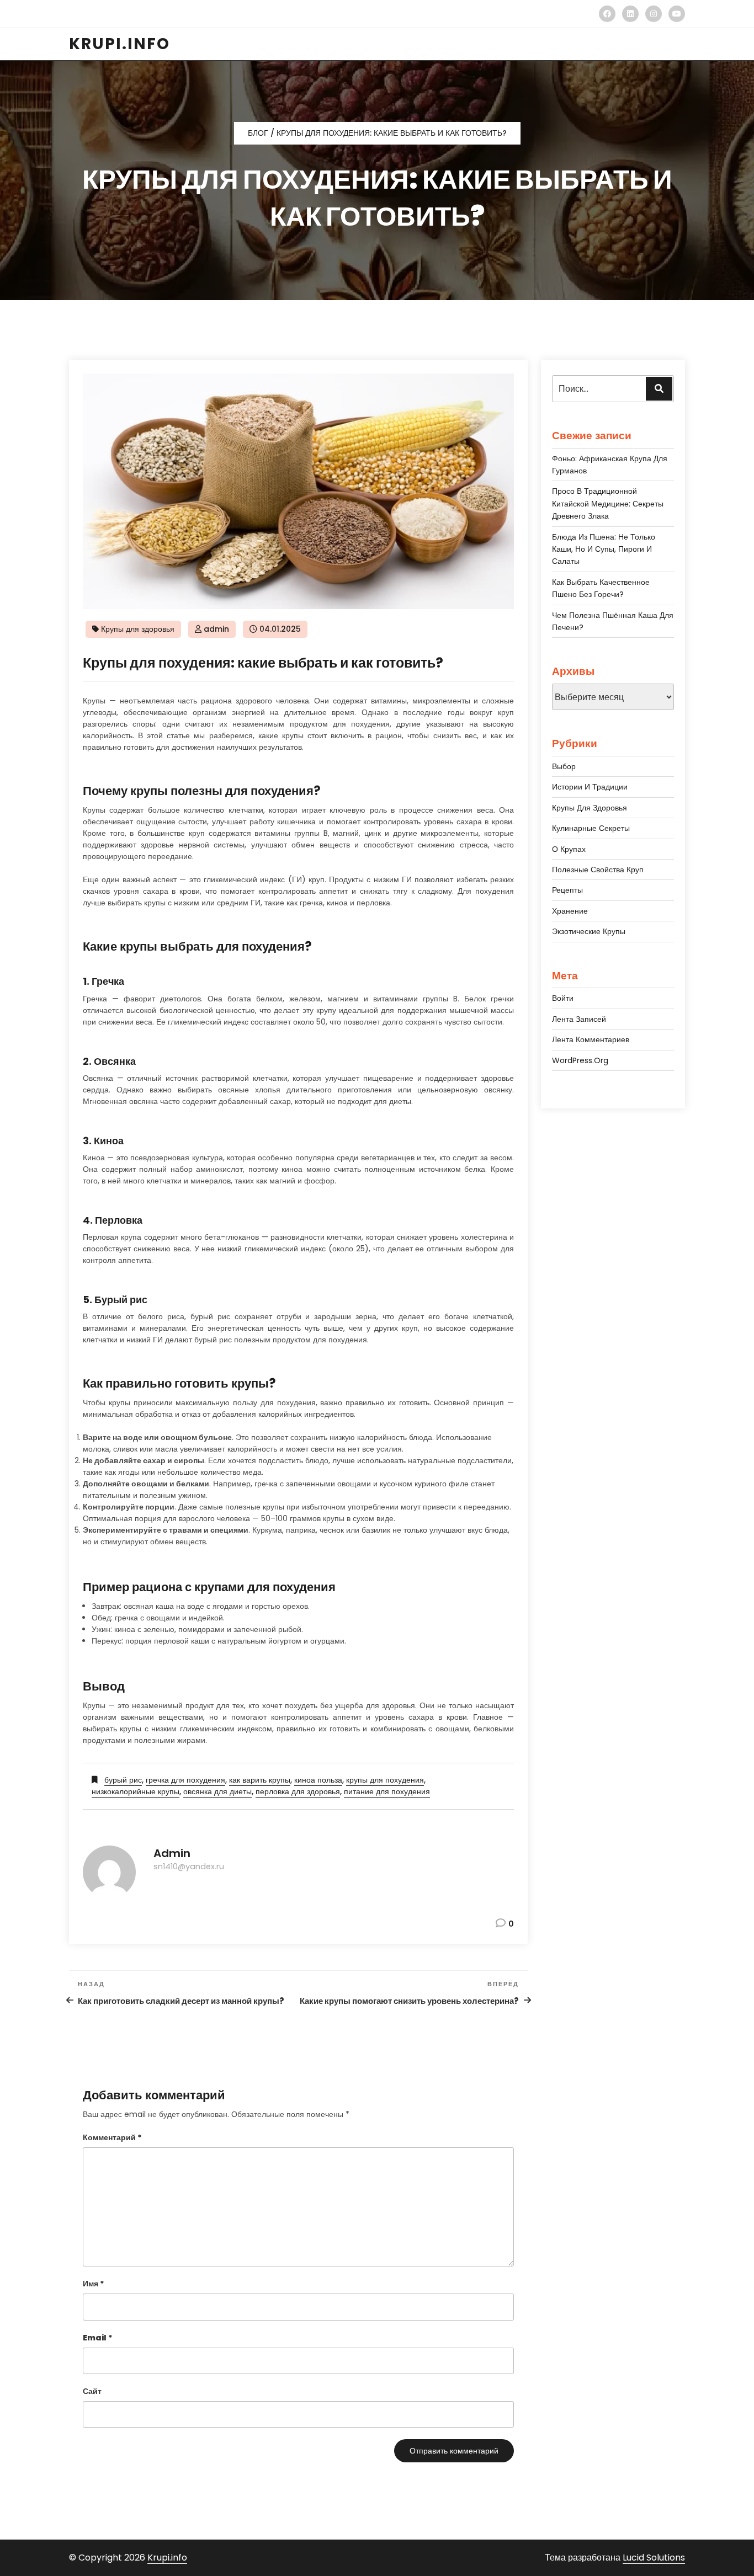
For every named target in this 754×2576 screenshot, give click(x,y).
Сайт (92, 2391)
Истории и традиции (590, 787)
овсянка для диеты (217, 1791)
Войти (563, 998)
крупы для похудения (385, 1780)
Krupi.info (167, 2558)
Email (98, 2338)
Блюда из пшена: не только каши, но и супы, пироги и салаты (604, 549)
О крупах (569, 849)
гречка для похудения (185, 1780)
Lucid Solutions (654, 2558)
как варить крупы (260, 1780)
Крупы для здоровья (138, 629)
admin (216, 629)
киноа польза (318, 1780)
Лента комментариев (591, 1039)
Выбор (564, 766)
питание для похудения (387, 1791)
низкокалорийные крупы (136, 1791)
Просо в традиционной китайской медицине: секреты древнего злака (608, 503)
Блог (258, 133)
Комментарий (112, 2137)
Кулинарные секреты (591, 828)
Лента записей (579, 1019)
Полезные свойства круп (598, 870)
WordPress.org (580, 1060)
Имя (94, 2284)
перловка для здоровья (298, 1791)
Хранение (570, 911)
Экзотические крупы (589, 931)
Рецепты (567, 890)
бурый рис (123, 1780)
